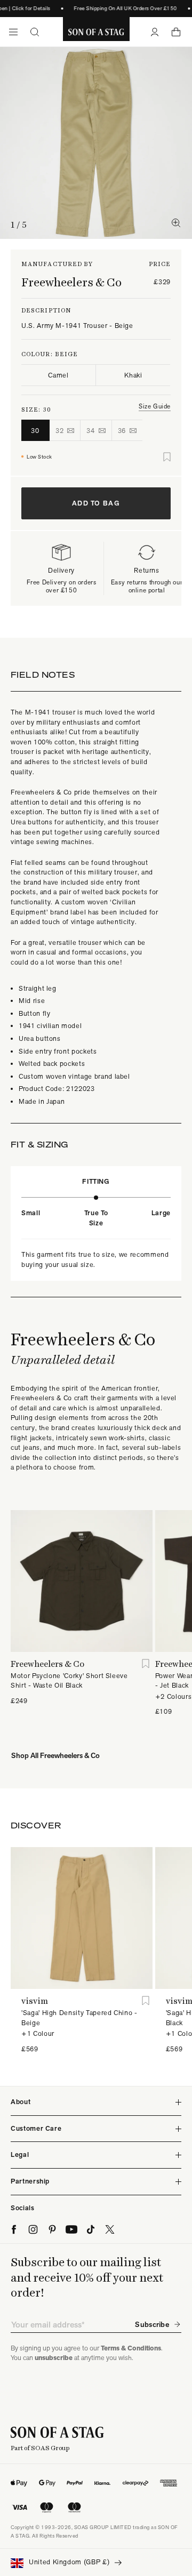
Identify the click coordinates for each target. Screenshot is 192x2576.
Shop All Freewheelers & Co (55, 1755)
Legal (20, 2154)
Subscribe (152, 2324)
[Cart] (176, 32)
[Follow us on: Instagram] (33, 2229)
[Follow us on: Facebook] (14, 2229)
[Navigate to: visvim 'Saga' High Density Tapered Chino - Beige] (82, 1918)
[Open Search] (35, 32)
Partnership (30, 2181)
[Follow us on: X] (110, 2229)
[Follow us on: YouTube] (71, 2229)
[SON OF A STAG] (96, 32)
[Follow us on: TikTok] (91, 2229)
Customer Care (36, 2128)
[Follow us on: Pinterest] (52, 2229)
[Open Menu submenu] (13, 32)
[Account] (155, 32)
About (21, 2102)
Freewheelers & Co (71, 282)
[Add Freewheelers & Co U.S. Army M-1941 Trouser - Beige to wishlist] (167, 457)
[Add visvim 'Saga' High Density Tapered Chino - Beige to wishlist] (146, 2001)
